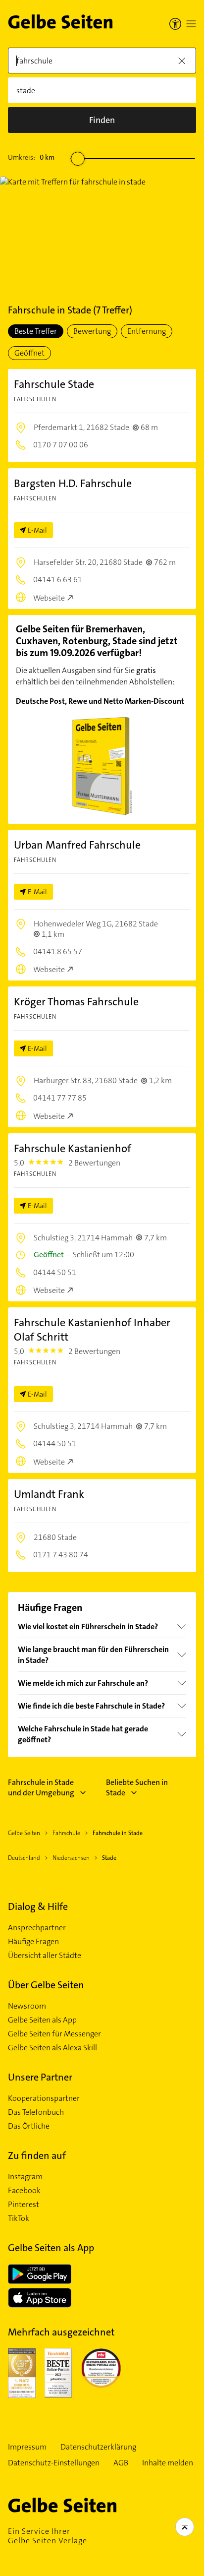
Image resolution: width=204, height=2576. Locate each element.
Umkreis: (31, 157)
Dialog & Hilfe (38, 1906)
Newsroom (27, 2006)
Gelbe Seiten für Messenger (54, 2034)
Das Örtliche (29, 2126)
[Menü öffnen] (191, 24)
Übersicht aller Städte (45, 1956)
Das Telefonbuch (36, 2112)
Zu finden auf (37, 2155)
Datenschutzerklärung (98, 2447)
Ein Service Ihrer (48, 2536)
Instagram (25, 2177)
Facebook (24, 2191)
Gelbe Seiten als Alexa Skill (52, 2048)
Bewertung (92, 331)
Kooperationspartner (44, 2098)
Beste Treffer (36, 331)
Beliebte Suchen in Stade (137, 1787)
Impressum (27, 2447)
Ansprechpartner (37, 1928)
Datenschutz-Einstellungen (54, 2463)
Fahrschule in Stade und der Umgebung (41, 1787)
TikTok (19, 2218)
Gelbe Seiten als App (42, 2020)
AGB (121, 2463)
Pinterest (24, 2205)
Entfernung (147, 331)
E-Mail (37, 530)
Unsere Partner (40, 2077)
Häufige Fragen (33, 1942)
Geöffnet (29, 353)
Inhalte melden (168, 2463)
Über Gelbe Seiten (46, 1985)
